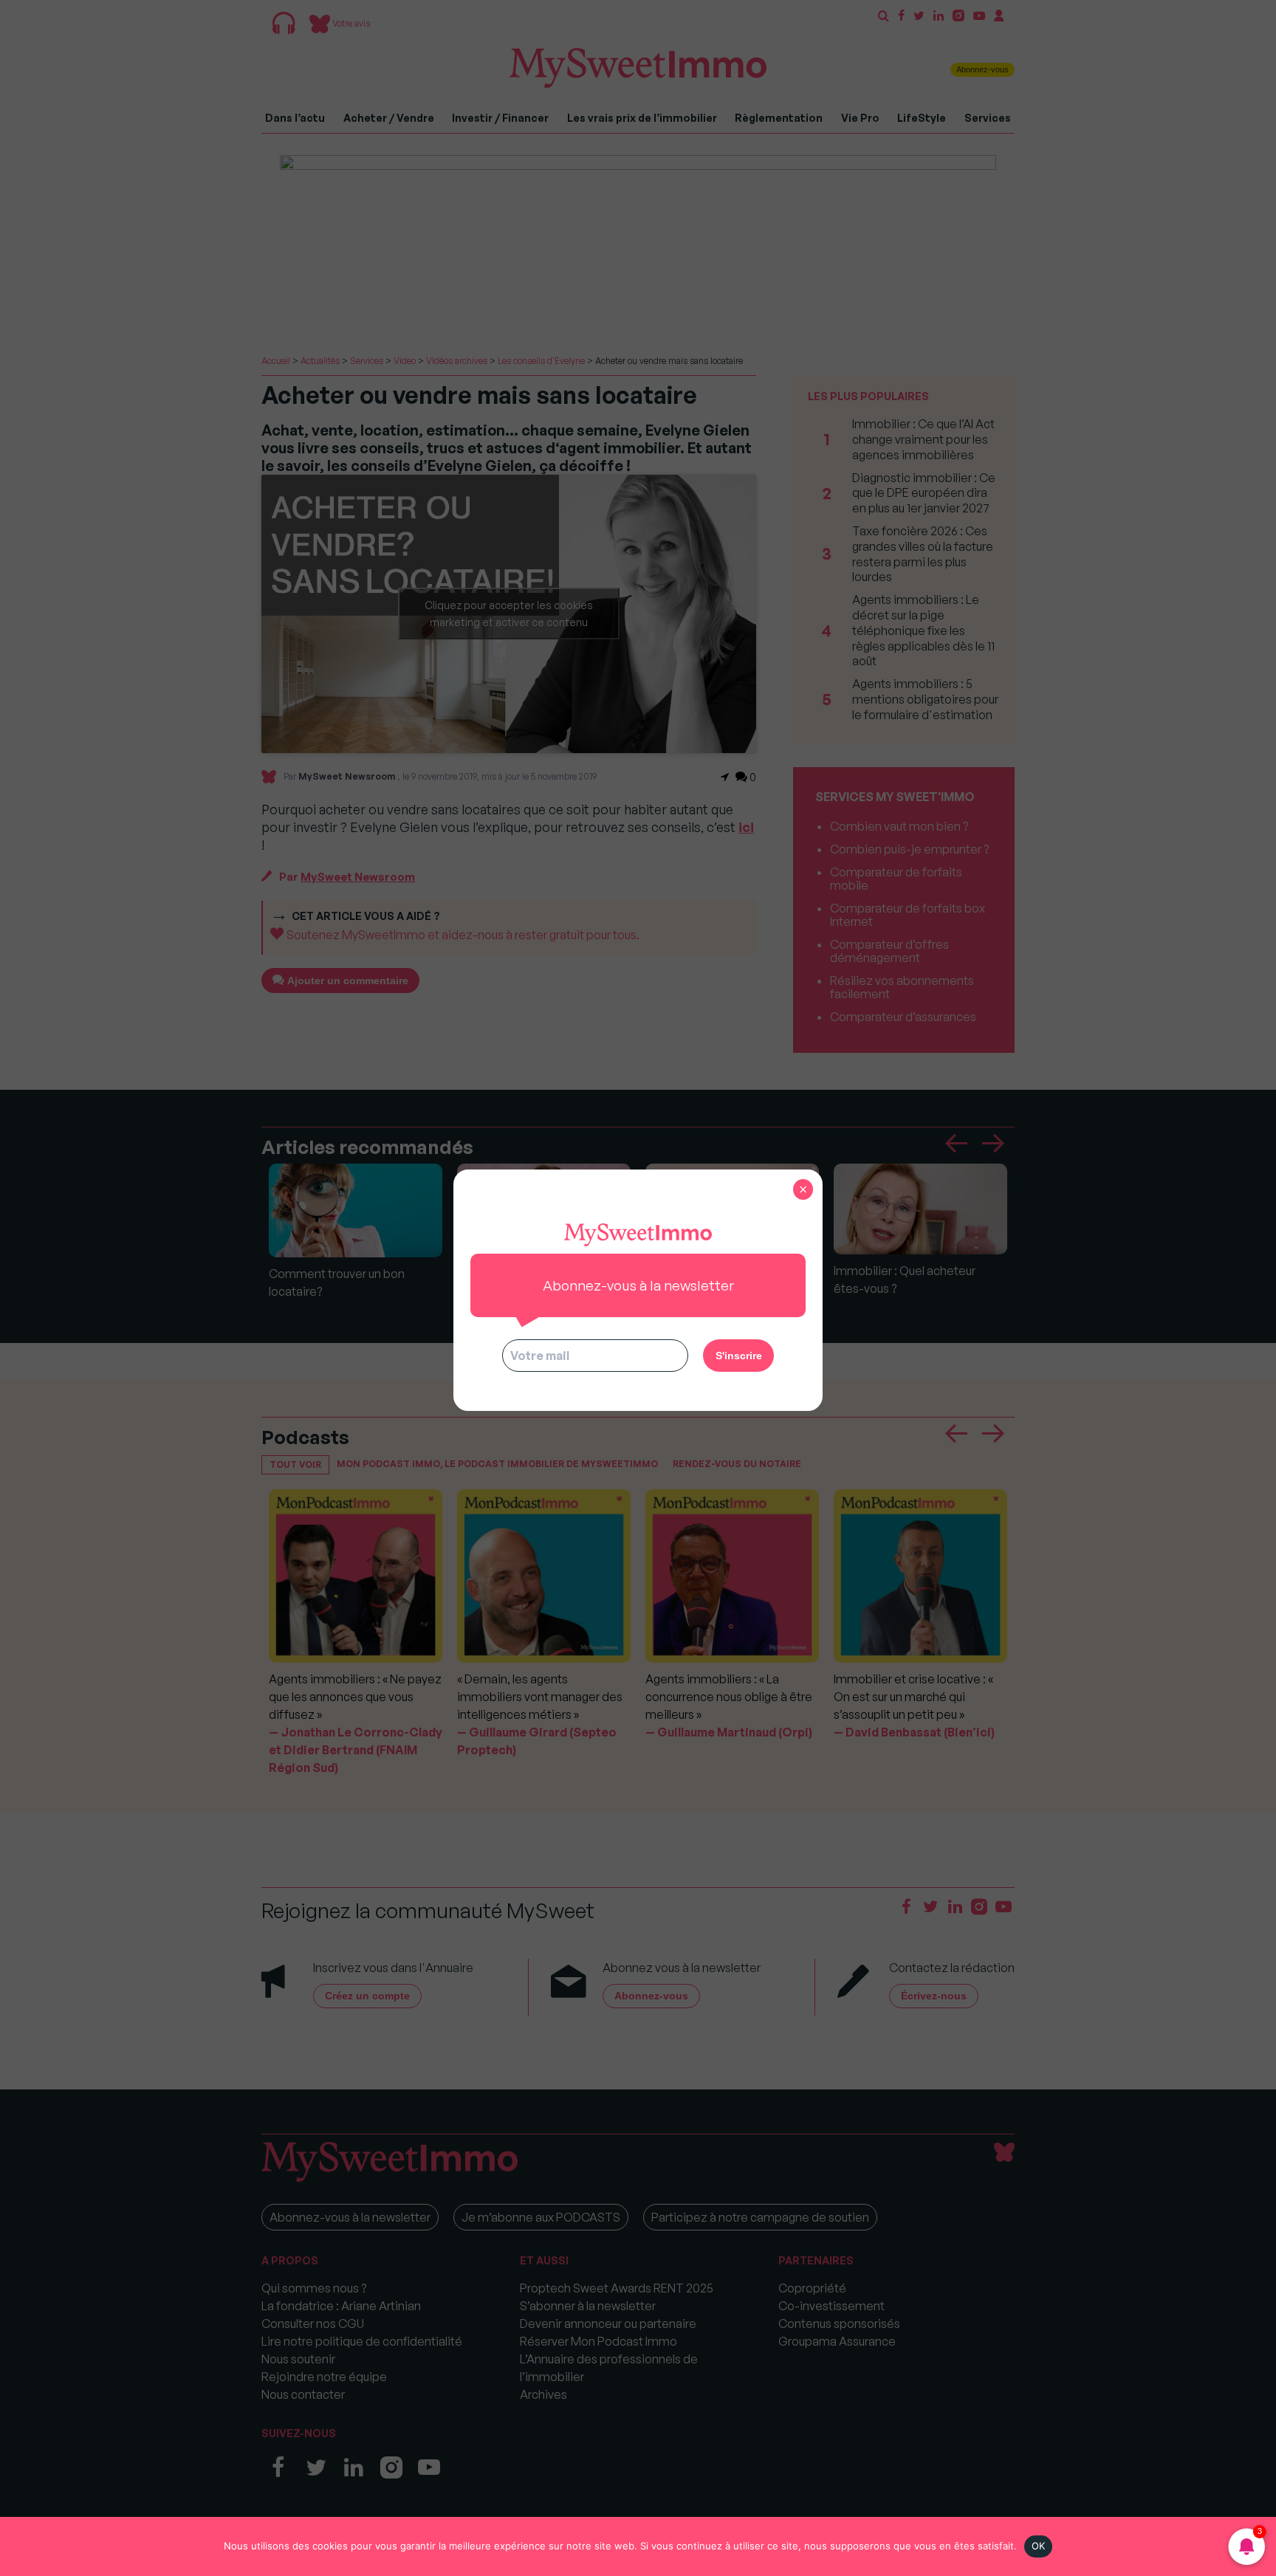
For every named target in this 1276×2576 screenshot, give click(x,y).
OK (1039, 2546)
